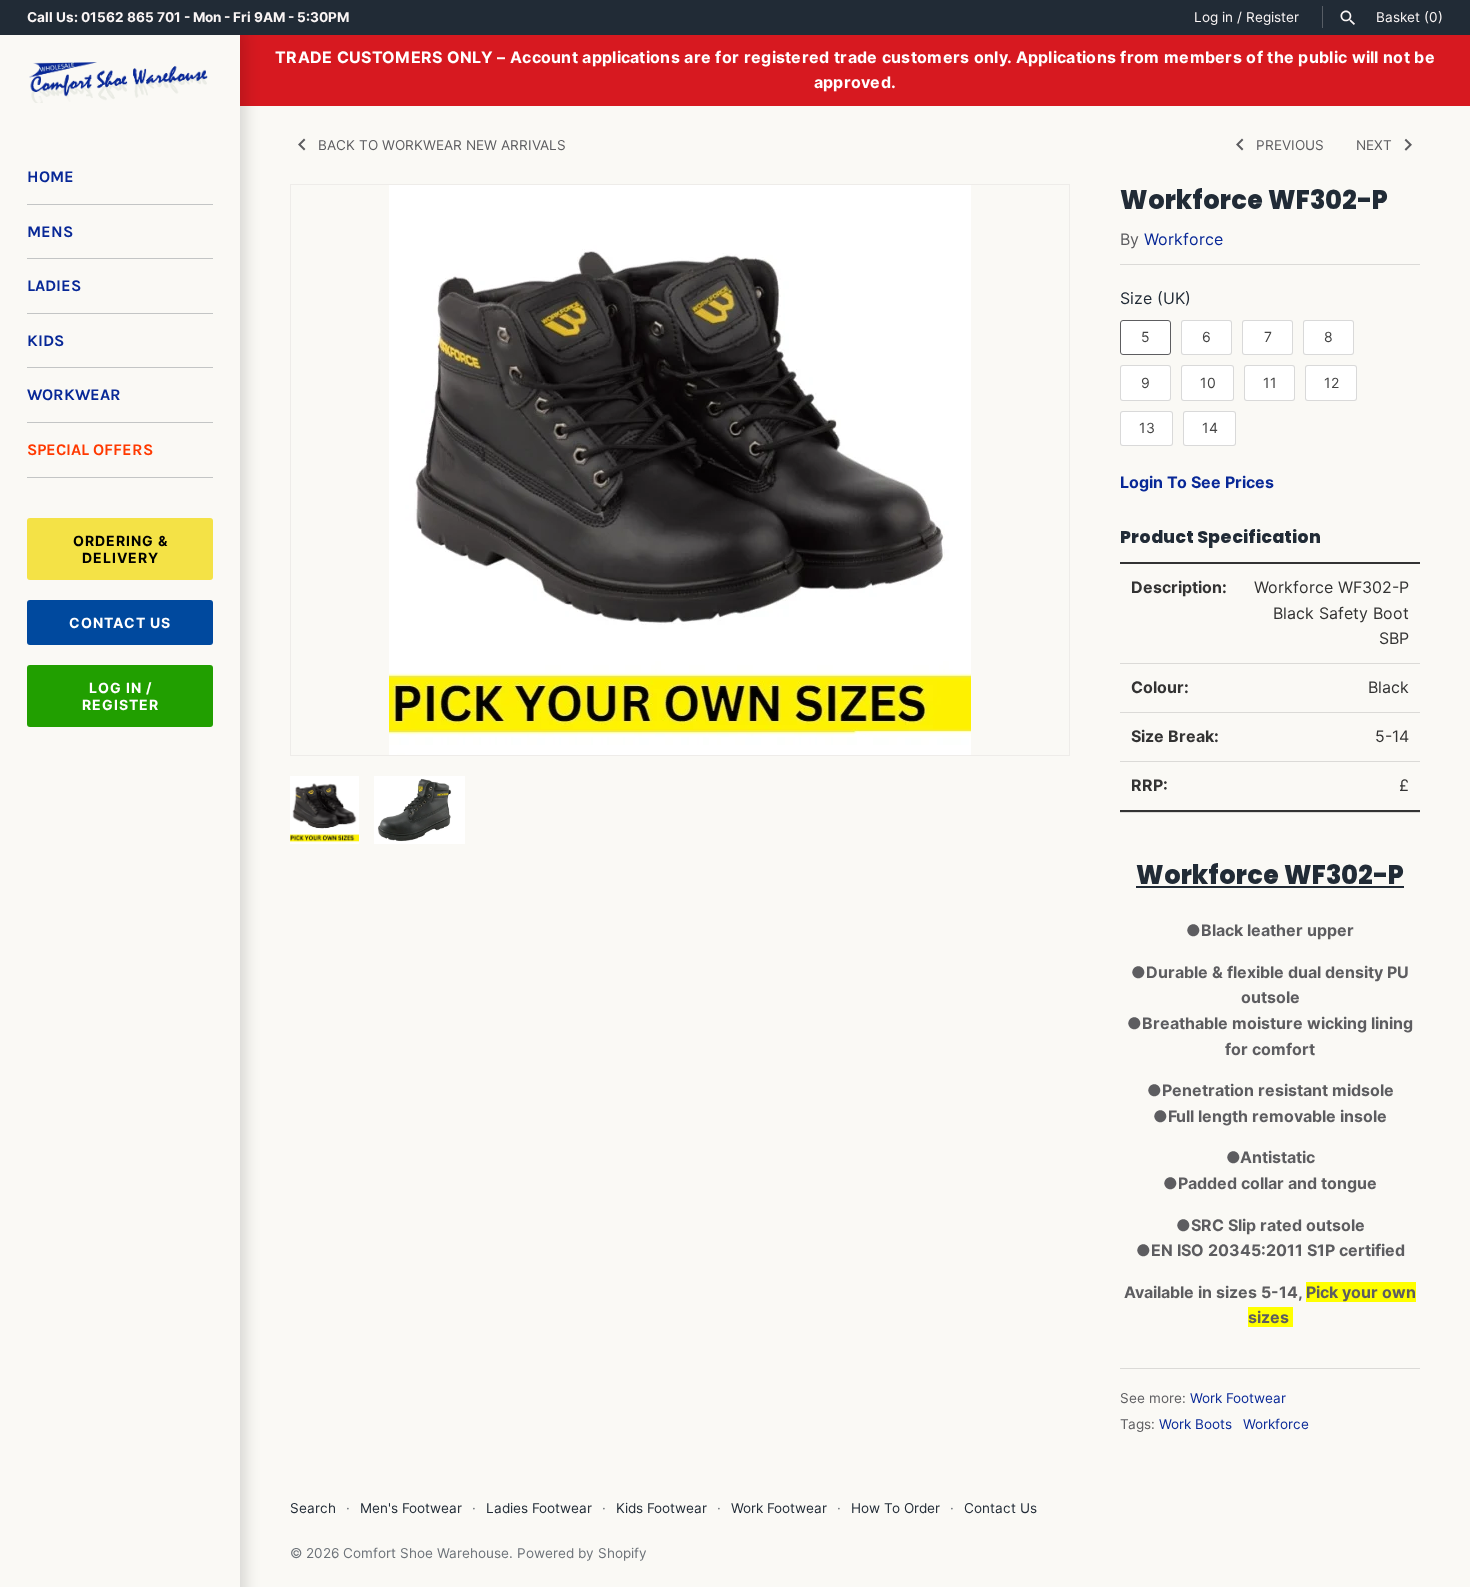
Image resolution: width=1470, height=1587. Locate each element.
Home (50, 176)
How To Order (895, 1508)
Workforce (1183, 239)
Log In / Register (120, 696)
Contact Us (120, 622)
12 (1331, 382)
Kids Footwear (661, 1508)
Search (313, 1508)
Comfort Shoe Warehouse (426, 1553)
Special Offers (90, 449)
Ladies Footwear (539, 1508)
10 (1208, 382)
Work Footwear (1238, 1398)
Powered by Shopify (582, 1553)
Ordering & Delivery (120, 549)
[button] (1027, 470)
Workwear (74, 394)
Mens (50, 231)
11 (1270, 382)
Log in (1213, 17)
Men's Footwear (411, 1508)
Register (1272, 17)
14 (1210, 427)
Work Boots (1195, 1424)
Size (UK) (1155, 298)
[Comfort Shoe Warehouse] (120, 82)
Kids (45, 340)
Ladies (54, 285)
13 (1147, 427)
